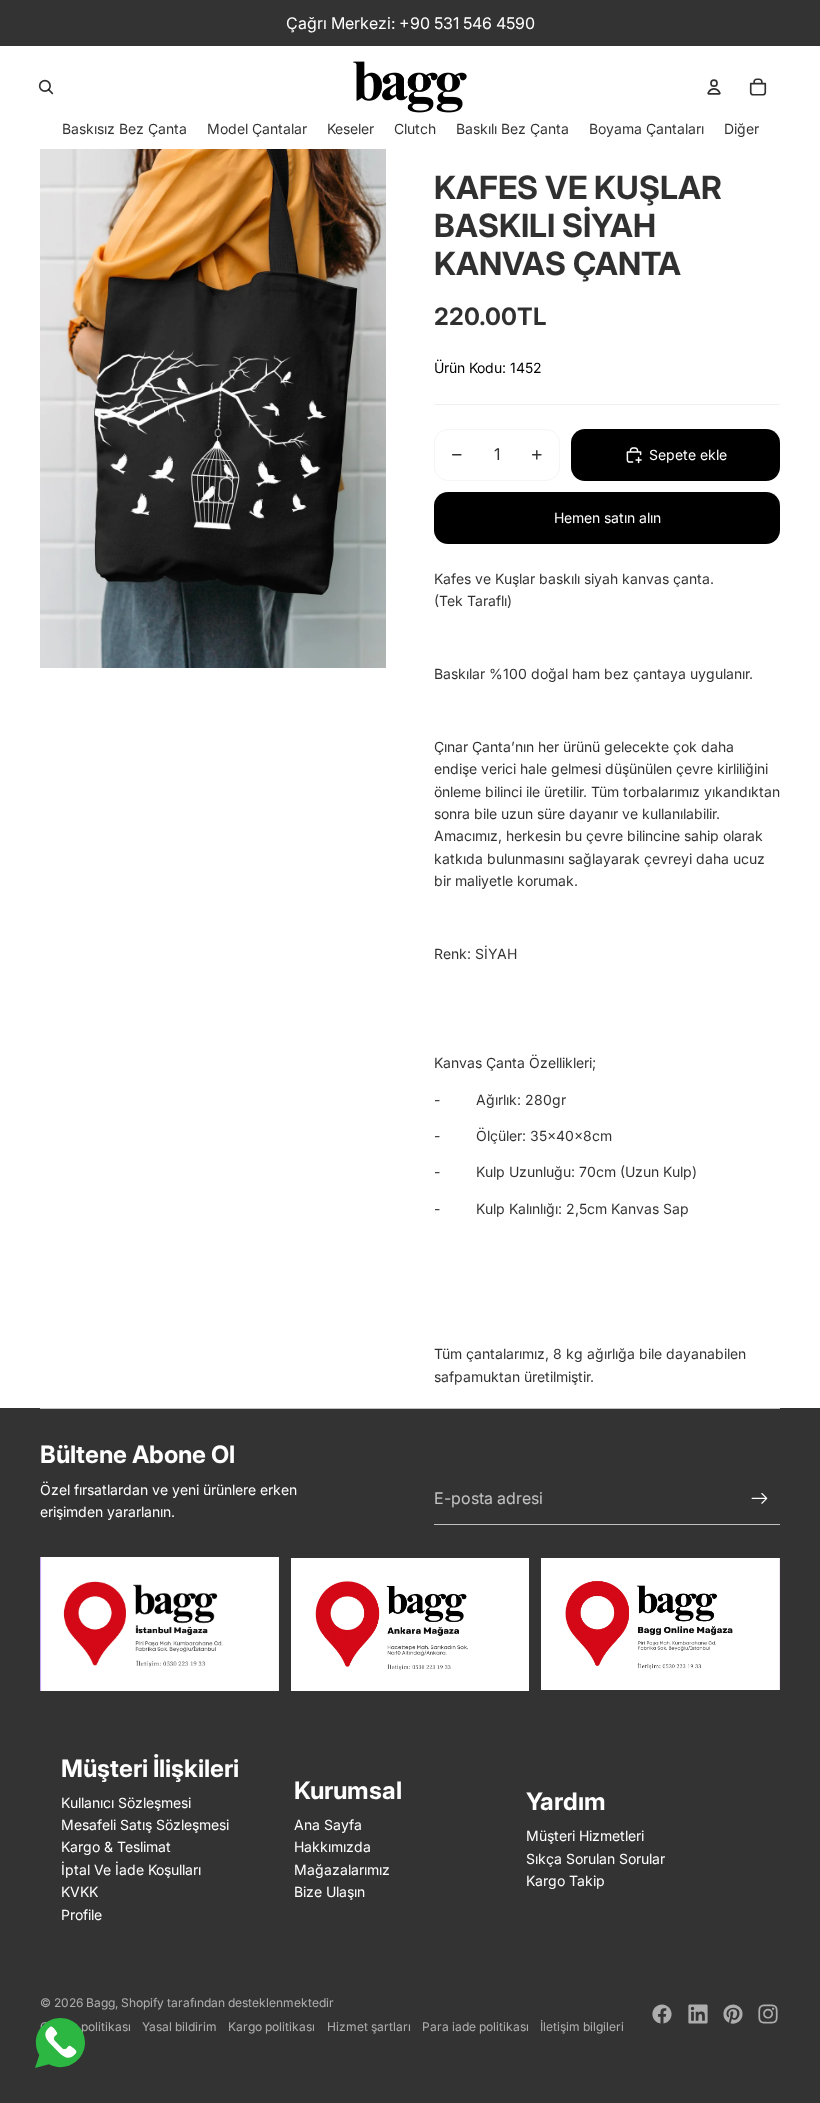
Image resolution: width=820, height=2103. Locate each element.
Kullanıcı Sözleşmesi (126, 1802)
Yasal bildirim (179, 2026)
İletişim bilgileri (582, 2026)
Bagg (100, 2002)
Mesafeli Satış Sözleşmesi (145, 1824)
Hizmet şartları (369, 2026)
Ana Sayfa (328, 1824)
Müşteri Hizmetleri (585, 1835)
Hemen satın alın (607, 517)
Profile (81, 1914)
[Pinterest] (733, 2014)
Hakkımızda (332, 1846)
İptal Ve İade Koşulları (131, 1869)
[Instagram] (768, 2014)
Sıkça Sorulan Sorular (595, 1858)
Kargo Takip (565, 1880)
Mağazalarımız (342, 1869)
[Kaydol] (760, 1499)
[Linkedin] (698, 2014)
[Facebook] (662, 2014)
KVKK (79, 1891)
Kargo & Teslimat (116, 1846)
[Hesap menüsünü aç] (714, 87)
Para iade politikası (475, 2026)
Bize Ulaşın (329, 1891)
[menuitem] (741, 128)
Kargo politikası (271, 2026)
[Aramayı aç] (46, 87)
